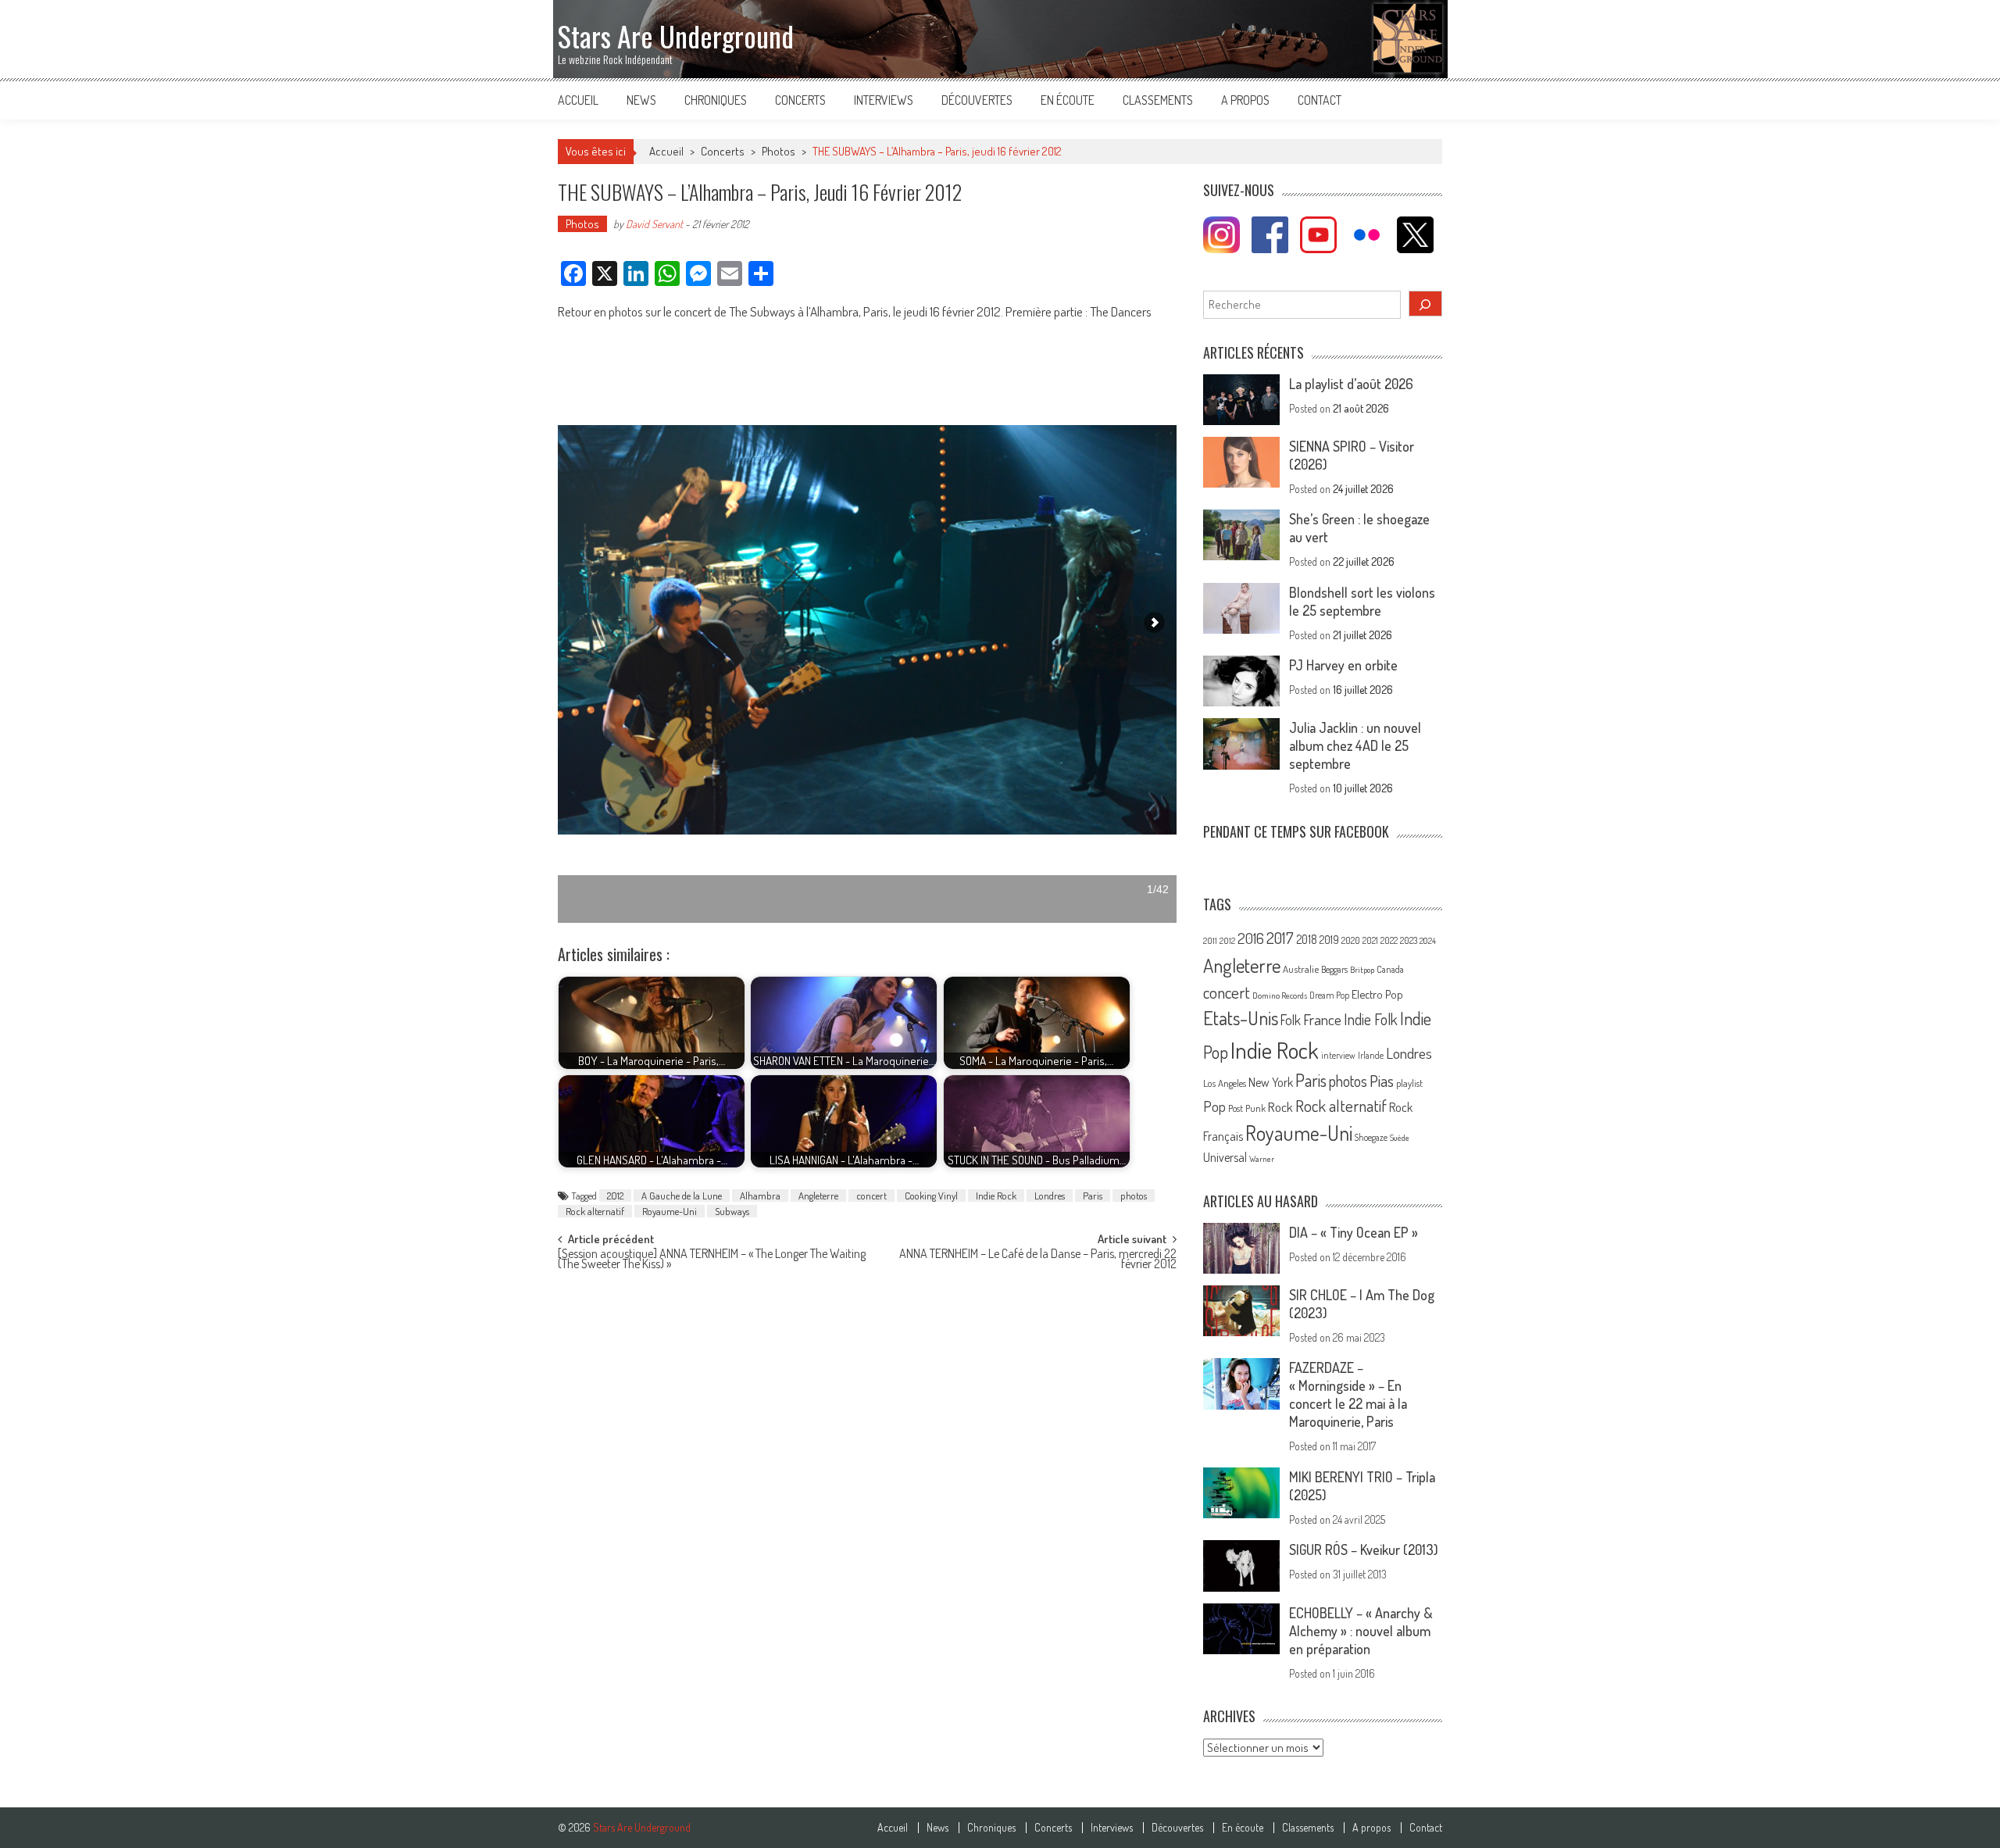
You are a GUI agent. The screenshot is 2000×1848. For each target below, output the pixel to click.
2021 (1370, 940)
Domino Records (1280, 995)
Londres (1050, 1196)
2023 (1409, 940)
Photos (779, 151)
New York (1271, 1082)
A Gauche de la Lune (682, 1196)
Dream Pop (1329, 995)
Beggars (1334, 969)
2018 (1307, 939)
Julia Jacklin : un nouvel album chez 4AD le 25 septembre (1355, 745)
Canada (1390, 969)
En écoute (1068, 100)
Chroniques (716, 100)
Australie (1301, 969)
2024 (1428, 941)
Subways (732, 1211)
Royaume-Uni (670, 1211)
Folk (1291, 1020)
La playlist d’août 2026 (1351, 384)
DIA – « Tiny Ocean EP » (1354, 1232)
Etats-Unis (1241, 1018)
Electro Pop (1377, 994)
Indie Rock (996, 1196)
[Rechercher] (1426, 304)
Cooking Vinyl (931, 1196)
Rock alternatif (595, 1211)
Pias (1382, 1080)
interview (1338, 1055)
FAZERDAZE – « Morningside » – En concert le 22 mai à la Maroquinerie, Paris (1348, 1394)
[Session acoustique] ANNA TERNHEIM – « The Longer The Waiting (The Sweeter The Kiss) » (712, 1260)
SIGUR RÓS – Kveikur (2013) (1364, 1550)
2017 (1280, 938)
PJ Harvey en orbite (1343, 665)
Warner (1262, 1159)
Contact (1320, 100)
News (641, 100)
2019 (1329, 939)
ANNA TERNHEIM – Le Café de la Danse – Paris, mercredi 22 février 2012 (1038, 1260)
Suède (1400, 1138)
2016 (1251, 938)
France (1322, 1019)
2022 (1389, 940)
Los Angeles (1225, 1083)
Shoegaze (1371, 1137)
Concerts (800, 100)
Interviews (884, 100)
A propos (1245, 100)
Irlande (1371, 1055)
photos (1134, 1196)
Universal (1225, 1157)
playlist (1409, 1083)
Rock (1280, 1107)
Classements (1158, 100)
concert (871, 1196)
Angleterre (818, 1196)
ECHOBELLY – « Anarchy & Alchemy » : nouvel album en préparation (1361, 1631)
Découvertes (977, 100)
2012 (615, 1196)
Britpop (1362, 970)
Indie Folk (1371, 1019)
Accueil (578, 100)
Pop (1214, 1106)
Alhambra (760, 1196)
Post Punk (1247, 1108)
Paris (1093, 1196)
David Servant (654, 224)
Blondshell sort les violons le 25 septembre (1362, 601)
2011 (1210, 941)
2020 (1351, 940)
